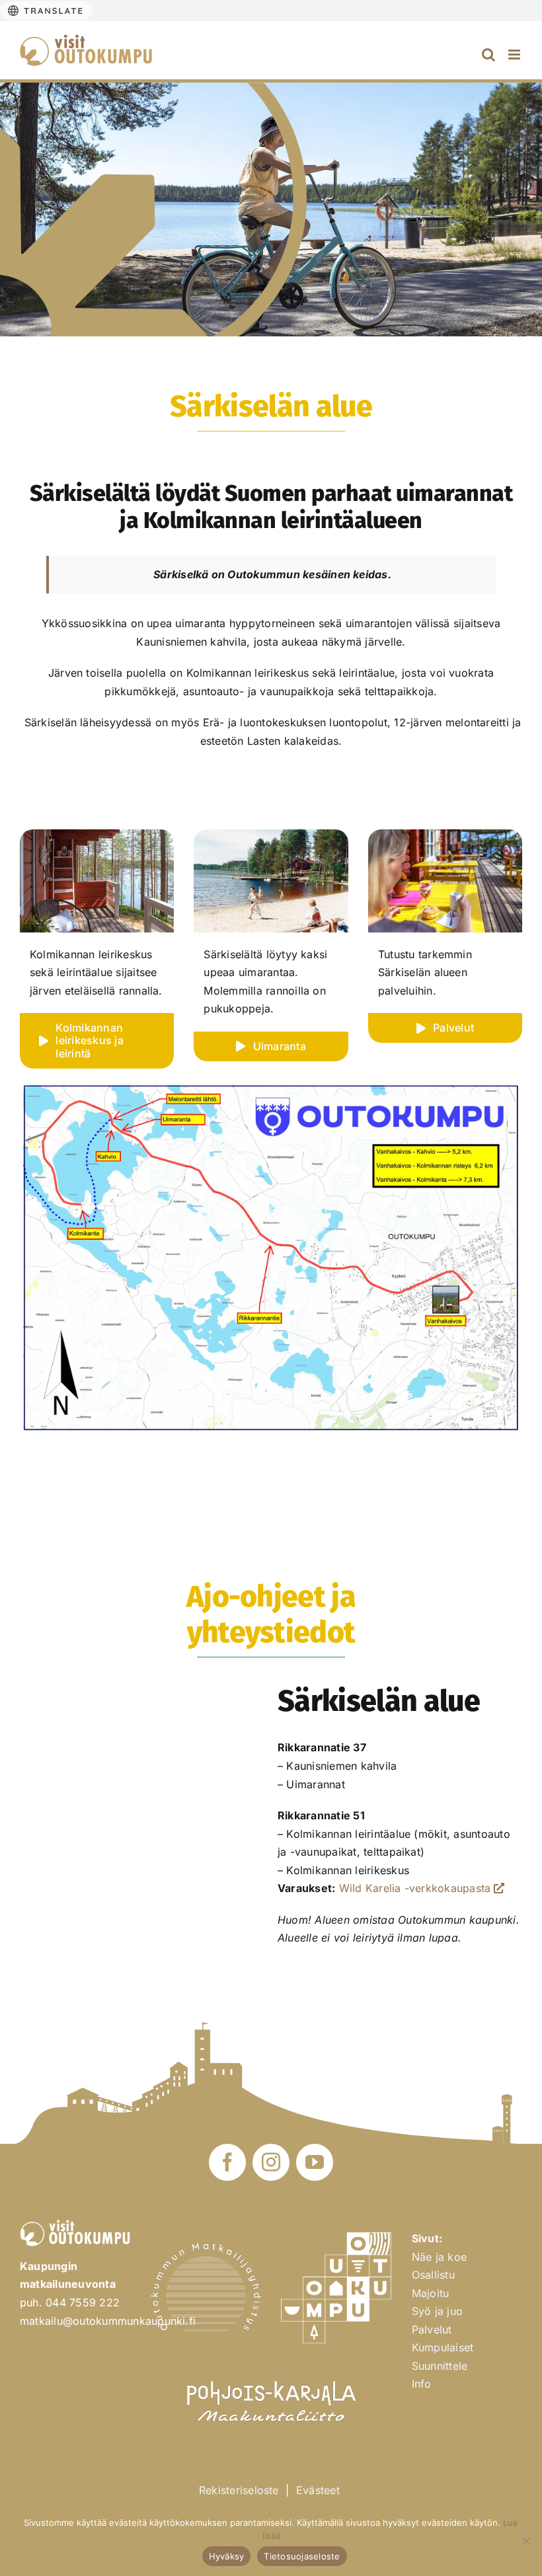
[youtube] (315, 2162)
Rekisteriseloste (239, 2490)
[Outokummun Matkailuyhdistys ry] (206, 2248)
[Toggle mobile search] (488, 55)
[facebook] (227, 2162)
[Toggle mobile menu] (515, 55)
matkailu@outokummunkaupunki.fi (108, 2321)
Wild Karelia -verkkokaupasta (415, 1888)
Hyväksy (227, 2556)
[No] (525, 2541)
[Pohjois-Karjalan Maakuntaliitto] (271, 2375)
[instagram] (271, 2162)
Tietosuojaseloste (302, 2556)
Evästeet (318, 2490)
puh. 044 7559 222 (70, 2302)
